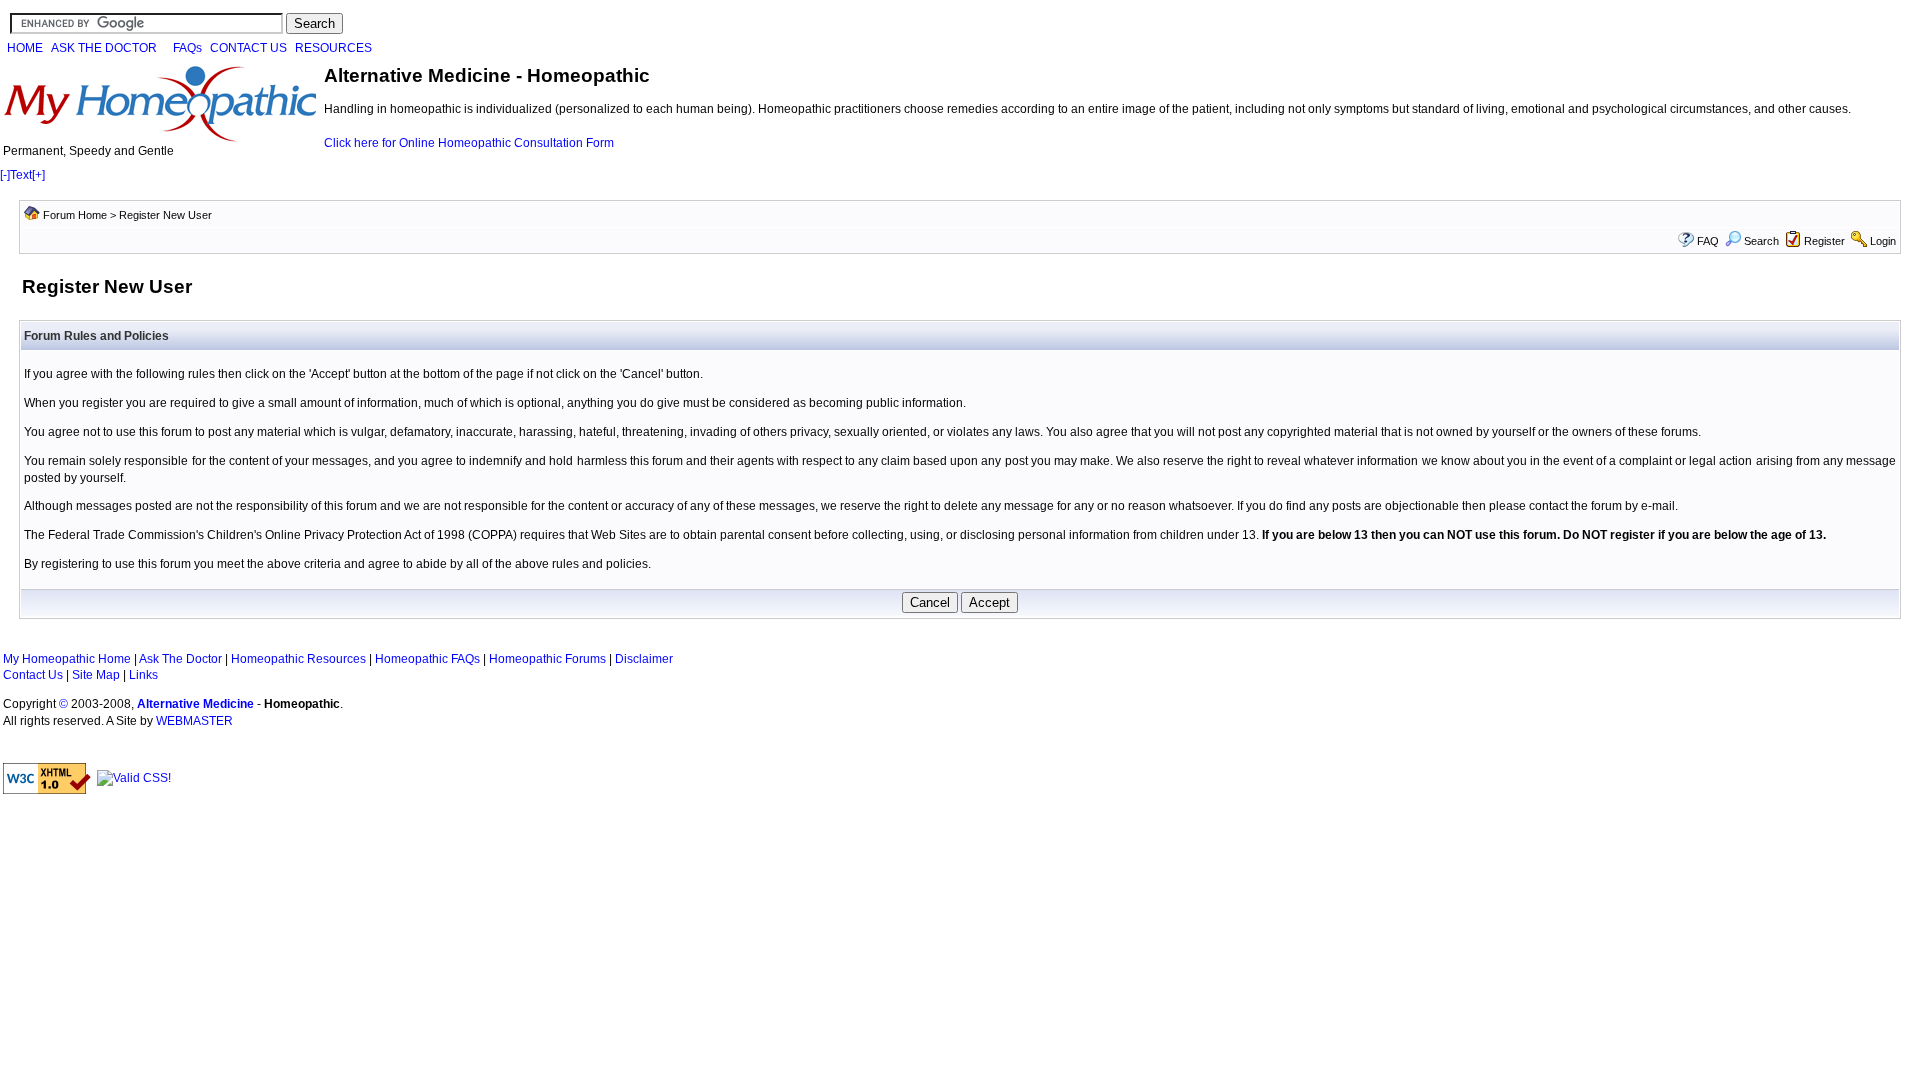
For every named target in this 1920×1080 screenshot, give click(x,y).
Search (1761, 241)
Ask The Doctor (180, 659)
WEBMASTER (194, 721)
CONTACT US (248, 48)
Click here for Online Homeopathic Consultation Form (469, 143)
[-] (5, 175)
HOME (25, 48)
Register (1824, 241)
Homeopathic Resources (298, 659)
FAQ (1708, 241)
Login (1883, 241)
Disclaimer (644, 659)
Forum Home (75, 215)
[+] (38, 175)
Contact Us (33, 675)
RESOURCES (333, 48)
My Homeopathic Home (67, 659)
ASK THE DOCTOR (104, 48)
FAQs (187, 48)
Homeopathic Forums (547, 659)
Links (143, 675)
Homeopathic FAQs (427, 659)
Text (21, 175)
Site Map (96, 675)
